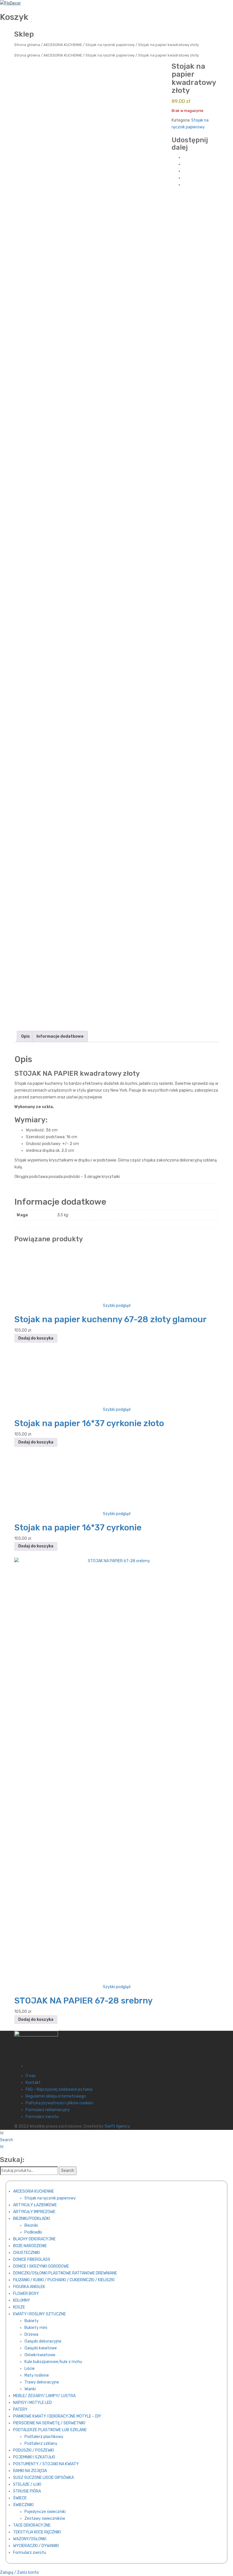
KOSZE (19, 2307)
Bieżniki (31, 2225)
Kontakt (33, 2083)
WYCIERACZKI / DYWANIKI (36, 2546)
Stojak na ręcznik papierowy (110, 45)
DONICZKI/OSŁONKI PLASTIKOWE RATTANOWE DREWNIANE (65, 2273)
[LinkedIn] (185, 185)
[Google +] (185, 178)
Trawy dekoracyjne (42, 2382)
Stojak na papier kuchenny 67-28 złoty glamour (110, 1319)
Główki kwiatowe (40, 2355)
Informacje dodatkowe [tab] (60, 1036)
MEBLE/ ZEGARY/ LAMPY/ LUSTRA (44, 2396)
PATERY (20, 2409)
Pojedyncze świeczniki (45, 2512)
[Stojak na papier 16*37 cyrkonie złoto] (116, 1378)
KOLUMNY (22, 2300)
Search (7, 2140)
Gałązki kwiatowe (41, 2348)
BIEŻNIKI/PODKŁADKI (32, 2219)
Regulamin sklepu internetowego (56, 2096)
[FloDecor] (10, 3)
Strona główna (27, 45)
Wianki (30, 2389)
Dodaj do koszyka (36, 1338)
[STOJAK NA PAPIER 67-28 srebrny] (116, 1770)
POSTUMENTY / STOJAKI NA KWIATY (46, 2464)
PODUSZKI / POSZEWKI (34, 2450)
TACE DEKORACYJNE (32, 2525)
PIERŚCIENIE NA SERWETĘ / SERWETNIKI (49, 2423)
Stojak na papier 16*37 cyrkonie (78, 1528)
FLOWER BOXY (26, 2294)
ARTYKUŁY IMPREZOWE (34, 2212)
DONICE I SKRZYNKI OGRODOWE (41, 2266)
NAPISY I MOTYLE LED (32, 2403)
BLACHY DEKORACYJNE (34, 2239)
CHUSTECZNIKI (26, 2253)
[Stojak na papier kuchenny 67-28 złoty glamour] (116, 1274)
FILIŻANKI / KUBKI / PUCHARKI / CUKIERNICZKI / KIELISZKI (64, 2280)
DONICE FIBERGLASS (32, 2260)
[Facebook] (185, 157)
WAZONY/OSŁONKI (30, 2539)
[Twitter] (185, 164)
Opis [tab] (25, 1036)
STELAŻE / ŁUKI (27, 2484)
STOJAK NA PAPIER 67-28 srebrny (83, 2001)
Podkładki (33, 2232)
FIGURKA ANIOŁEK (29, 2287)
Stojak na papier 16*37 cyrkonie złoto (89, 1423)
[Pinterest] (185, 171)
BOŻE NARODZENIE (30, 2246)
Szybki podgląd (117, 1306)
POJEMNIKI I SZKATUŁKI (34, 2457)
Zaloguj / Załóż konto (19, 2572)
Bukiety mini (36, 2328)
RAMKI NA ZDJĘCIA (30, 2471)
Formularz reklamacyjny (48, 2110)
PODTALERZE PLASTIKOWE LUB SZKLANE (50, 2430)
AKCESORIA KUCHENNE (63, 45)
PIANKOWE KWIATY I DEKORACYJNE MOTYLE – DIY (57, 2416)
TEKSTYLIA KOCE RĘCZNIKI (37, 2532)
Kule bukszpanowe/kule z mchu (53, 2362)
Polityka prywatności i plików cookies (59, 2103)
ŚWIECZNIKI (23, 2505)
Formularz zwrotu (42, 2117)
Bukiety (32, 2321)
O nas (31, 2076)
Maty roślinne (37, 2375)
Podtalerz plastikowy (44, 2437)
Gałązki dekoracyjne (43, 2341)
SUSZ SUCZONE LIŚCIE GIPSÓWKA (43, 2478)
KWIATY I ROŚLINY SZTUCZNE (39, 2314)
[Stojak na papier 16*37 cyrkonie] (116, 1482)
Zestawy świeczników (45, 2518)
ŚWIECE (20, 2498)
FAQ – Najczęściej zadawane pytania (59, 2089)
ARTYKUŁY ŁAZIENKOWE (35, 2205)
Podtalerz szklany (41, 2444)
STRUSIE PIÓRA (27, 2491)
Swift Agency (117, 2126)
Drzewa (31, 2334)
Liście (30, 2369)
